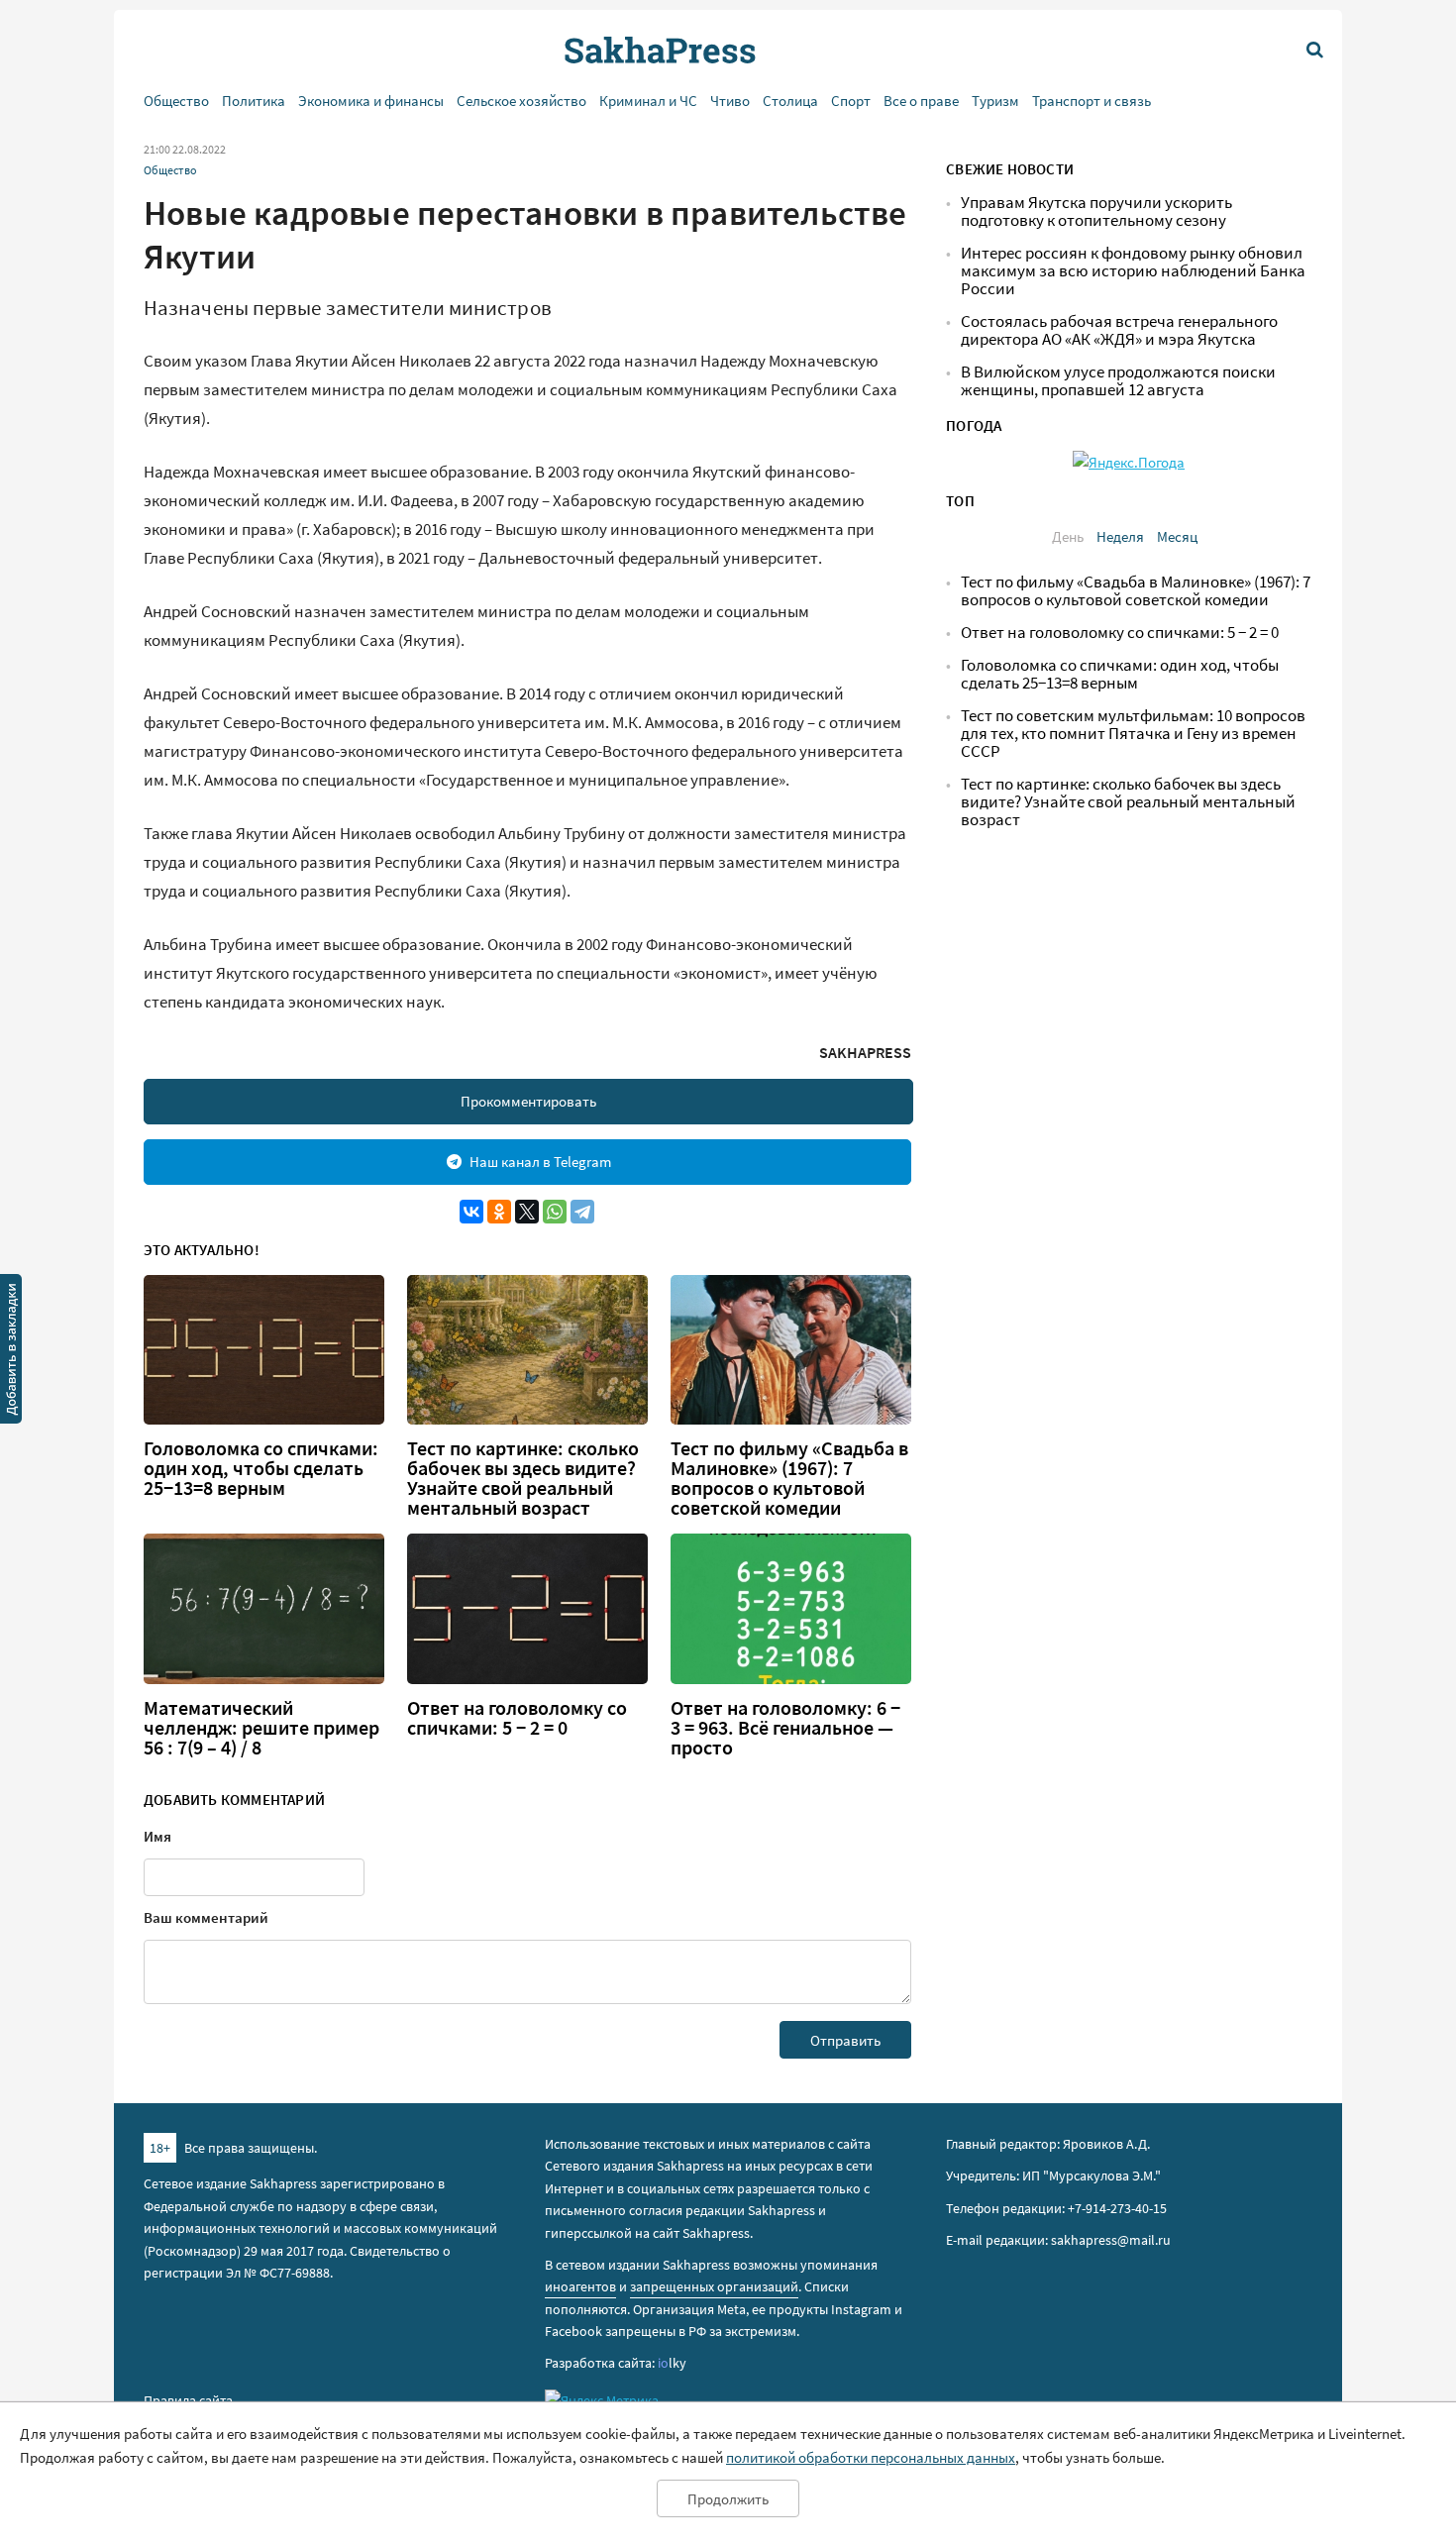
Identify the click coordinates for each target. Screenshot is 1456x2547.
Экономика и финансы (371, 101)
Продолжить (728, 2499)
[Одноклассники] (499, 1212)
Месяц (1177, 536)
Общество (176, 101)
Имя (157, 1836)
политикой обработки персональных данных (871, 2457)
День (1068, 536)
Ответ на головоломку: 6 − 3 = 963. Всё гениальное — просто (785, 1728)
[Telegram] (582, 1212)
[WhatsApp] (555, 1212)
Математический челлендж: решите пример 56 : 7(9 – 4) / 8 (261, 1728)
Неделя (1120, 536)
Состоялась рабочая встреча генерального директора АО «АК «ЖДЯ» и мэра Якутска (1119, 330)
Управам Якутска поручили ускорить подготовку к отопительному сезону (1096, 212)
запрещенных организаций (714, 2286)
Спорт (851, 101)
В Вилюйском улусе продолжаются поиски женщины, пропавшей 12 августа (1118, 381)
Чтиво (730, 101)
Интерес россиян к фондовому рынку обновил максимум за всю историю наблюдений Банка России (1133, 271)
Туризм (995, 101)
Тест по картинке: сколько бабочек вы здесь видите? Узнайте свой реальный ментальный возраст (523, 1478)
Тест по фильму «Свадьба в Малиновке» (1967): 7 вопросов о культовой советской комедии (789, 1478)
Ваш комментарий (206, 1917)
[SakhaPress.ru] (11, 1352)
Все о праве (921, 101)
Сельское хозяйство (521, 101)
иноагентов (580, 2286)
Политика (254, 101)
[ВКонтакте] (471, 1212)
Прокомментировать (528, 1101)
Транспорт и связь (1092, 101)
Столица (790, 101)
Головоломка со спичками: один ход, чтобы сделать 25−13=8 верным (261, 1468)
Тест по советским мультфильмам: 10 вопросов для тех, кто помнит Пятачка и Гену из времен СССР (1133, 734)
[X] (527, 1212)
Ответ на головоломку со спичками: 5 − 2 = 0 (517, 1718)
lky (672, 2363)
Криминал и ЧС (648, 101)
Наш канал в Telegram (540, 1162)
